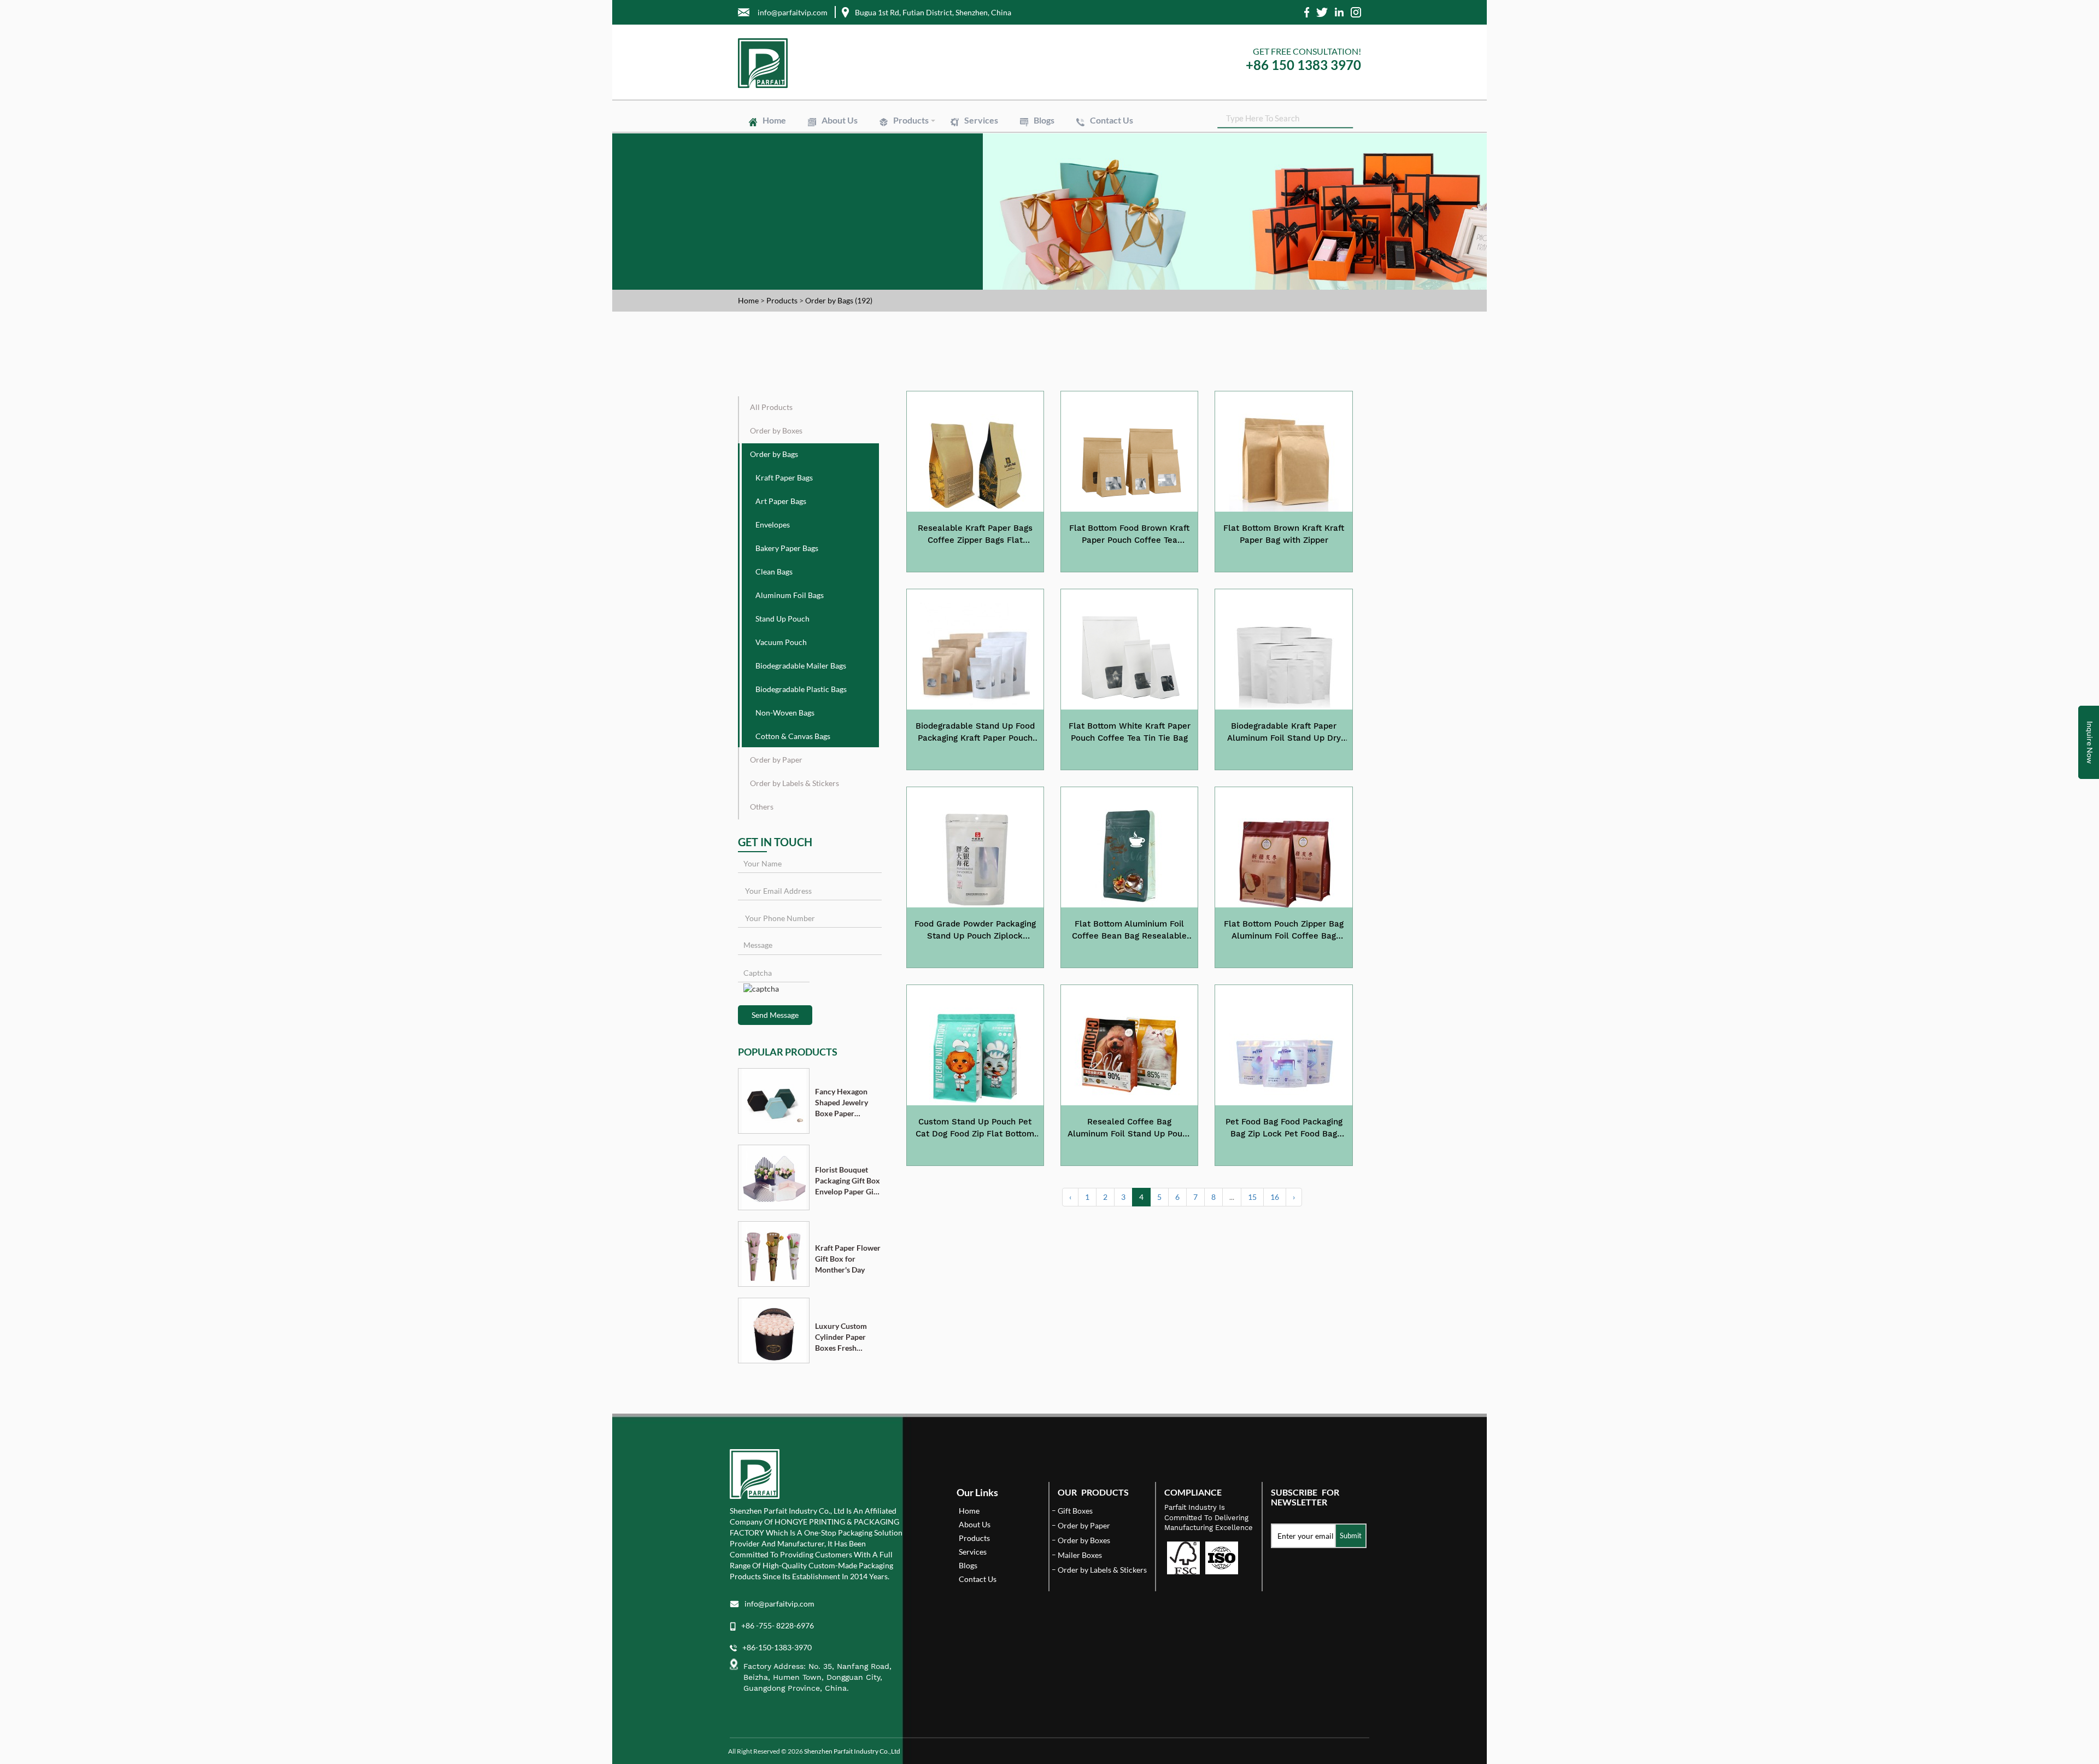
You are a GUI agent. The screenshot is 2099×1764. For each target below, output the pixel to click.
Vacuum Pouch (1135, 164)
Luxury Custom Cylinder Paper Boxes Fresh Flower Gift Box (842, 1337)
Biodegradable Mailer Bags (935, 168)
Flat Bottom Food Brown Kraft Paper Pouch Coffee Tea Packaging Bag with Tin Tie (1129, 535)
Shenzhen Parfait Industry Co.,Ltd (852, 1751)
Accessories (1089, 149)
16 (1275, 1197)
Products (911, 120)
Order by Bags (774, 454)
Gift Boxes (910, 139)
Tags (995, 195)
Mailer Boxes (1025, 149)
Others (762, 807)
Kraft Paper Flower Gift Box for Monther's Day (848, 1259)
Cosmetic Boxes (1037, 139)
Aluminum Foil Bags (983, 164)
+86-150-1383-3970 (777, 1647)
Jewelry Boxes (916, 144)
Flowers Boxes (986, 144)
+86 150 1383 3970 (1303, 65)
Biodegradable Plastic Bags (1043, 168)
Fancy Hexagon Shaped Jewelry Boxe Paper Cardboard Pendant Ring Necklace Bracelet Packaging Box (846, 1103)
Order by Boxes (776, 430)
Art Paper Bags (995, 159)
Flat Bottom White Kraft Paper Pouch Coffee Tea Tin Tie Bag (1130, 732)
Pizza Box (965, 149)
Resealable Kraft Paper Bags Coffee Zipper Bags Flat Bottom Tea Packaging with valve (975, 535)
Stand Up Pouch (1063, 164)
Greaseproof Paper (1133, 184)
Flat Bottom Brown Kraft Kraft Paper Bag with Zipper (1284, 534)
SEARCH (1345, 117)
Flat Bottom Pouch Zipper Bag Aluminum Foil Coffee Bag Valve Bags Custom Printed (1284, 930)
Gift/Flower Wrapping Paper (1035, 184)
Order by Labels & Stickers (795, 783)
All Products (771, 407)
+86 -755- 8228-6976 (778, 1625)
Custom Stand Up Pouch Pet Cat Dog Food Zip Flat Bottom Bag (975, 1128)
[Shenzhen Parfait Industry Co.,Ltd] (890, 63)
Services (981, 120)
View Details (975, 560)
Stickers (951, 195)
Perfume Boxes (1111, 139)
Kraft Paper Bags (920, 159)
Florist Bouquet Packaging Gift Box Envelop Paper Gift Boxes (848, 1181)
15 (1252, 1197)
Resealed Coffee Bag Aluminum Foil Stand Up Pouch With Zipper (1130, 1128)
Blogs (1044, 120)
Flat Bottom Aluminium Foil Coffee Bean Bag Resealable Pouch (1129, 930)
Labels (903, 195)
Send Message (775, 1015)
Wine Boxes (969, 139)
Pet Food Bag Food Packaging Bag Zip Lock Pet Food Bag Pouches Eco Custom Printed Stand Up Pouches (1284, 1128)
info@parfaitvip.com (779, 1604)
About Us (840, 120)
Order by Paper (776, 760)
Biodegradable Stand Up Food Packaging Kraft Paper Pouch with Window (975, 732)
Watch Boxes (1131, 144)
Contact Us (1112, 120)
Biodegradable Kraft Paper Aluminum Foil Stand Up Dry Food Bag (1284, 732)
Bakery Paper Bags (1130, 159)
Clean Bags (911, 164)
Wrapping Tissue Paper (930, 184)
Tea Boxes (909, 149)
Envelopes (1060, 159)
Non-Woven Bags (1138, 168)
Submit (1351, 1536)
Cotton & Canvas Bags (928, 173)
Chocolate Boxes (1059, 144)
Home (774, 120)
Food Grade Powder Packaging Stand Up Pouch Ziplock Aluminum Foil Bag (975, 930)
